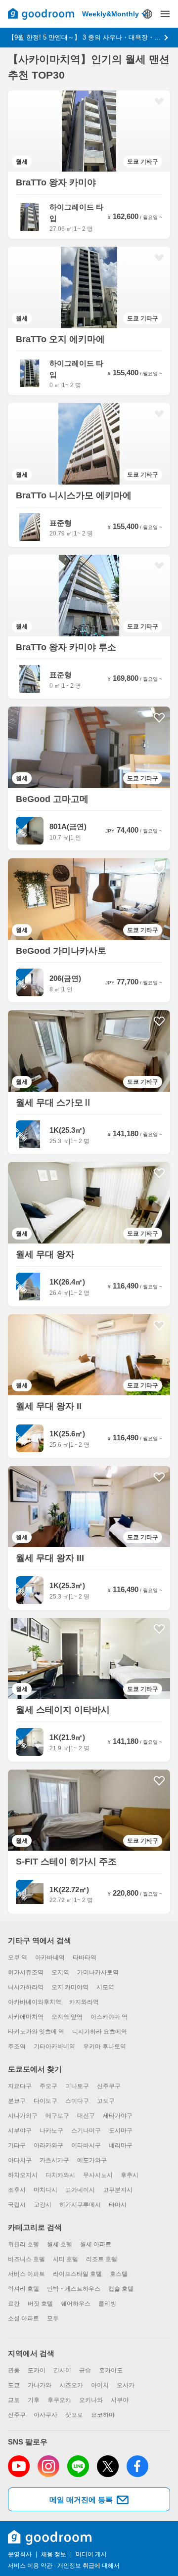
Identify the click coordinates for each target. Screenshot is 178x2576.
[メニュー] (165, 14)
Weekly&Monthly (111, 14)
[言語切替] (147, 14)
